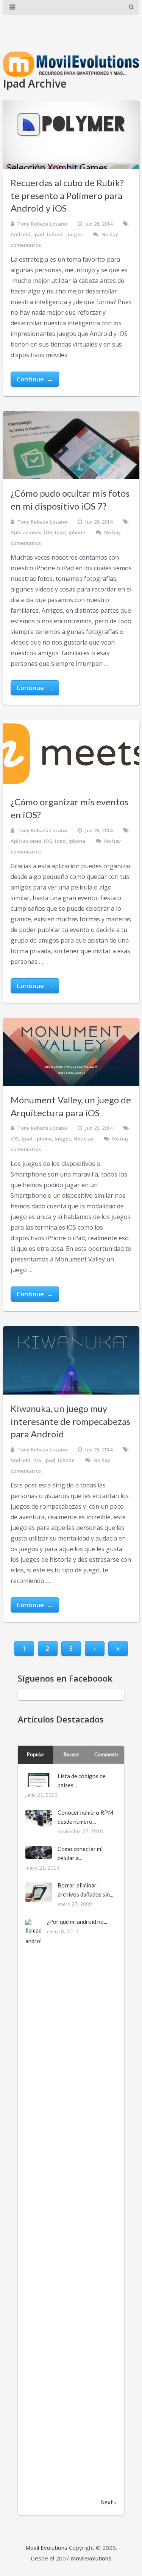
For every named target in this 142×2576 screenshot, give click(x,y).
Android (21, 234)
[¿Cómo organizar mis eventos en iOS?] (71, 754)
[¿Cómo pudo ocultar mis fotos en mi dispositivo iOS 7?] (71, 446)
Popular (36, 1754)
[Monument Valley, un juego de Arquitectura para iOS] (71, 1052)
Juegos (74, 234)
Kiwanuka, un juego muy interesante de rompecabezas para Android (70, 1421)
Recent (71, 1754)
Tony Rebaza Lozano (42, 224)
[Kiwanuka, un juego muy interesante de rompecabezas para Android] (71, 1360)
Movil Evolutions (46, 2548)
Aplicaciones (26, 532)
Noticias (83, 1139)
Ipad (39, 234)
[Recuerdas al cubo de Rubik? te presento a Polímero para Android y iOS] (71, 135)
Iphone (55, 234)
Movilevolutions (91, 2558)
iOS (48, 532)
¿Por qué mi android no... (77, 1922)
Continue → (35, 379)
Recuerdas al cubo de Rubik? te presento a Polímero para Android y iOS (67, 195)
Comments (106, 1754)
